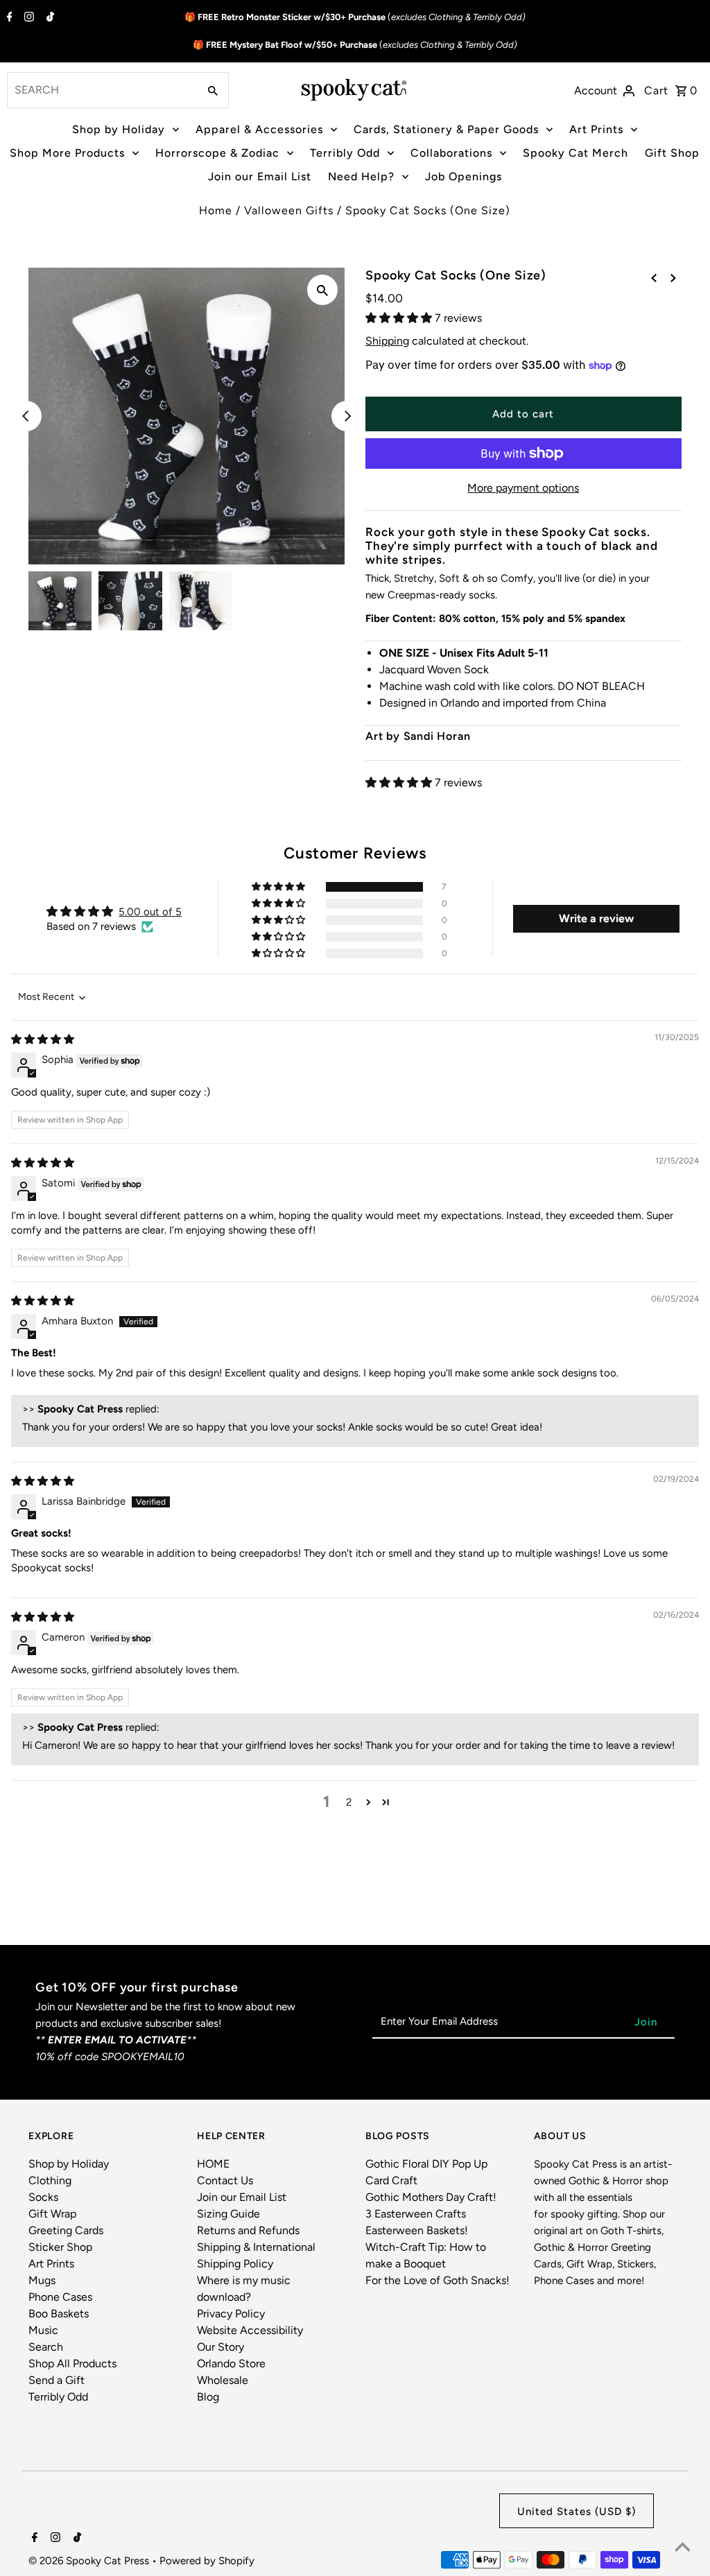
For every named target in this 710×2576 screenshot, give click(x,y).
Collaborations (451, 153)
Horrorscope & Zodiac (217, 153)
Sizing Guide (228, 2214)
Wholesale (223, 2380)
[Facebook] (8, 18)
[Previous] (26, 416)
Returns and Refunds (248, 2230)
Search (46, 2347)
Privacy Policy (231, 2314)
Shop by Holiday (119, 129)
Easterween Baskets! (417, 2230)
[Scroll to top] (682, 2548)
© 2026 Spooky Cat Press (90, 2561)
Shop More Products (67, 153)
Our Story (220, 2347)
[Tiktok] (49, 18)
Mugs (42, 2280)
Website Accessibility (250, 2330)
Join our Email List (260, 176)
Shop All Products (72, 2363)
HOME (213, 2164)
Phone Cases (60, 2297)
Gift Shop (672, 153)
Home (216, 210)
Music (43, 2330)
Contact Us (225, 2180)
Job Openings (464, 176)
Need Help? (361, 176)
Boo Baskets (59, 2314)
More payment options (523, 488)
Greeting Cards (66, 2230)
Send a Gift (57, 2380)
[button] (400, 318)
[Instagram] (27, 18)
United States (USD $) (577, 2512)
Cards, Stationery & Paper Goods (446, 129)
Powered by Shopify (207, 2561)
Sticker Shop (60, 2247)
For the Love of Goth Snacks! (438, 2280)
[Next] (347, 416)
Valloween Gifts (289, 210)
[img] (43, 1039)
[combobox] (101, 90)
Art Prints (596, 129)
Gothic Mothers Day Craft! (431, 2197)
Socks (43, 2197)
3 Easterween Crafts (416, 2214)
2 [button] (349, 1802)
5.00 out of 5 (150, 912)
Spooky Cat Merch (575, 153)
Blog (208, 2397)
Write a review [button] (596, 918)
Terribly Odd (345, 153)
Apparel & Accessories (259, 129)
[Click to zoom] (322, 290)
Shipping (387, 341)
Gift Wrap (52, 2214)
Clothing (50, 2180)
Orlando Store (231, 2363)
